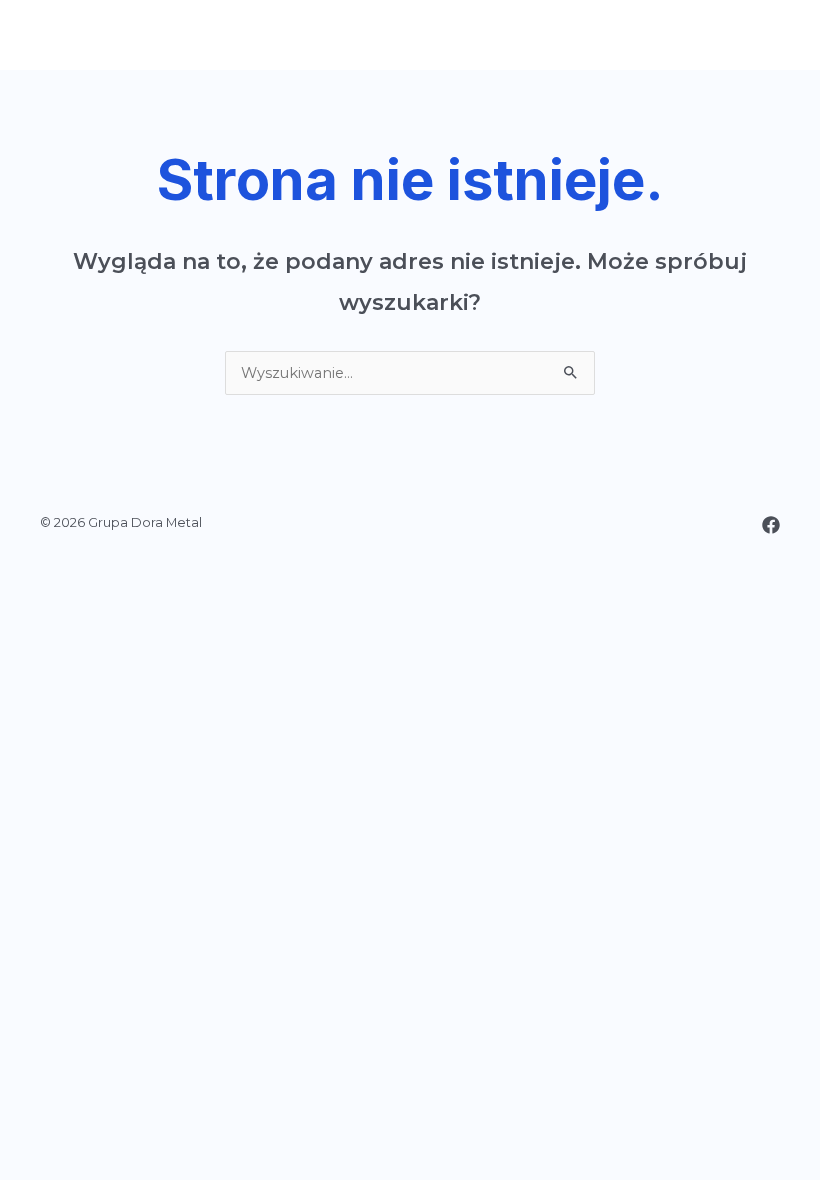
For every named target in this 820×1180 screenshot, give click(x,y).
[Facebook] (771, 525)
